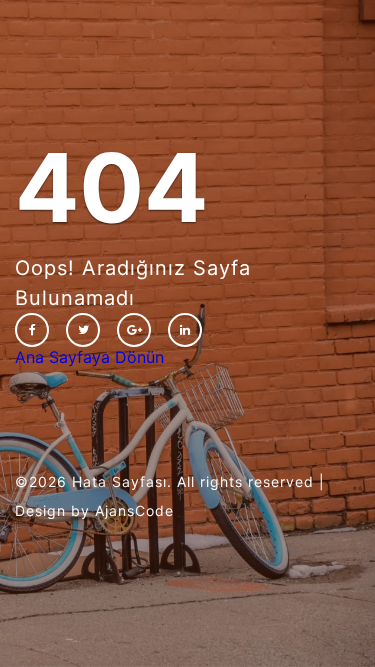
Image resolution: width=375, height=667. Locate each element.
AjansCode (134, 510)
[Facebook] (32, 330)
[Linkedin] (185, 330)
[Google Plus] (134, 330)
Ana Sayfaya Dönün (89, 357)
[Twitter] (83, 330)
